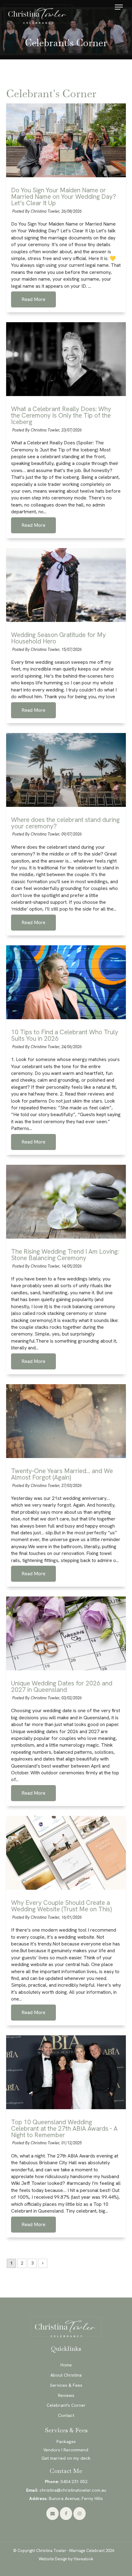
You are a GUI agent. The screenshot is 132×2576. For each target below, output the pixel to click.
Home (66, 2365)
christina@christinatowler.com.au (66, 2490)
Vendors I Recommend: (66, 2450)
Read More (33, 299)
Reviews (66, 2395)
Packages (66, 2442)
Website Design (53, 2559)
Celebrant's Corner (66, 2405)
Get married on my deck (66, 2458)
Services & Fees (66, 2385)
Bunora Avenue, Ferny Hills (66, 2498)
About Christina (66, 2375)
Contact (66, 2415)
